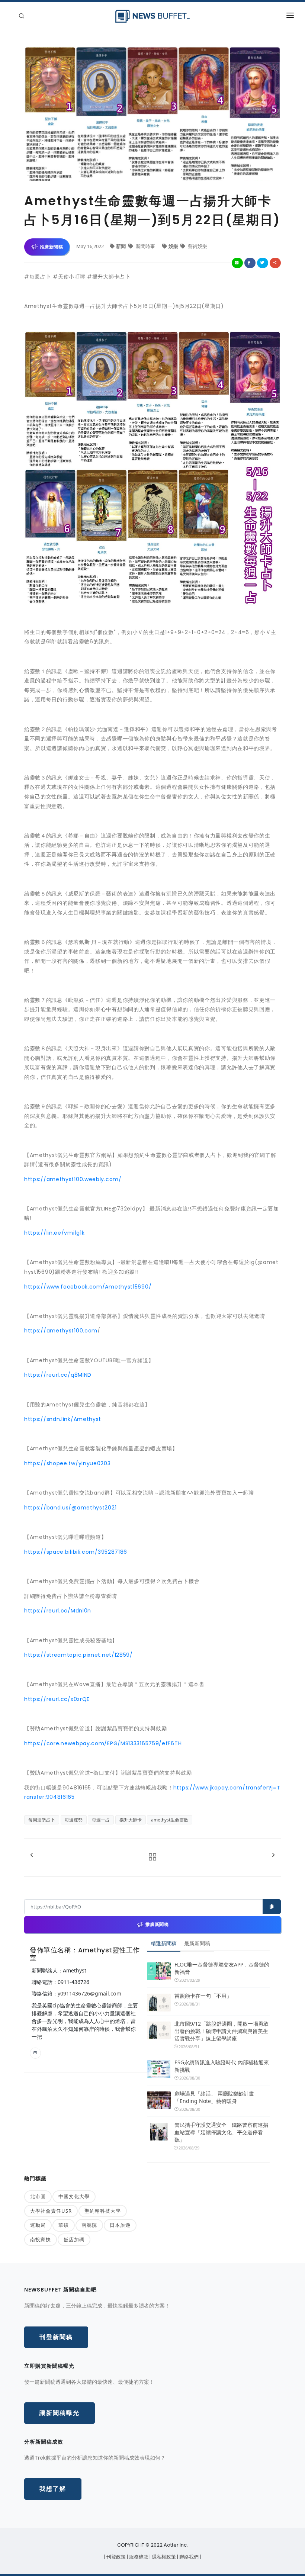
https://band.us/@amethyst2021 (70, 1508)
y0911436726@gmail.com (89, 1993)
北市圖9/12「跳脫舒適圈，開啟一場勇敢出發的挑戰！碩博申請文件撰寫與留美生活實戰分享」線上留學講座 (221, 2031)
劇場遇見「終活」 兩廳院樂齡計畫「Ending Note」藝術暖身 (214, 2097)
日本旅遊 (120, 2225)
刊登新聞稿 (56, 2337)
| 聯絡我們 (188, 2557)
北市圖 (38, 2196)
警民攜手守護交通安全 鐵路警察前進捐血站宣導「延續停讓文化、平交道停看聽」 (221, 2132)
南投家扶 (41, 2239)
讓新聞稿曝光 (60, 2413)
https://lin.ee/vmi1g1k (54, 1233)
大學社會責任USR (51, 2211)
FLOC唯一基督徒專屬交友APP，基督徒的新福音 (222, 1968)
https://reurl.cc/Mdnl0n (58, 1611)
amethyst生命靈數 (170, 1820)
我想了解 (53, 2489)
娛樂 (174, 246)
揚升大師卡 (131, 1820)
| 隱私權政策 (163, 2557)
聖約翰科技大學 (103, 2211)
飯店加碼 (74, 2239)
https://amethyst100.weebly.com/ (73, 1179)
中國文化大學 (74, 2196)
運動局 (38, 2225)
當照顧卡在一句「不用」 (203, 1996)
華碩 (64, 2225)
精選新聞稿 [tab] (164, 1943)
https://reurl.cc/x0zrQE (57, 1699)
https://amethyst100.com (61, 1331)
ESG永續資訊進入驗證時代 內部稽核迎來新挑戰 (222, 2066)
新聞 (121, 246)
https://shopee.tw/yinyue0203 (68, 1463)
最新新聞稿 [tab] (197, 1943)
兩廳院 (89, 2225)
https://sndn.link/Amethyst (63, 1419)
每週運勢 (74, 1820)
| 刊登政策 (115, 2557)
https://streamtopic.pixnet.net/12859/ (78, 1655)
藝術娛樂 (197, 246)
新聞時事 (145, 246)
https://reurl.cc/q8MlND (58, 1375)
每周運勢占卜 (42, 1820)
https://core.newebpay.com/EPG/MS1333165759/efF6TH (103, 1743)
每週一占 (101, 1820)
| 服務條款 (138, 2557)
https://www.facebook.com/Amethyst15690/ (88, 1287)
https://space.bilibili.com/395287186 (76, 1552)
